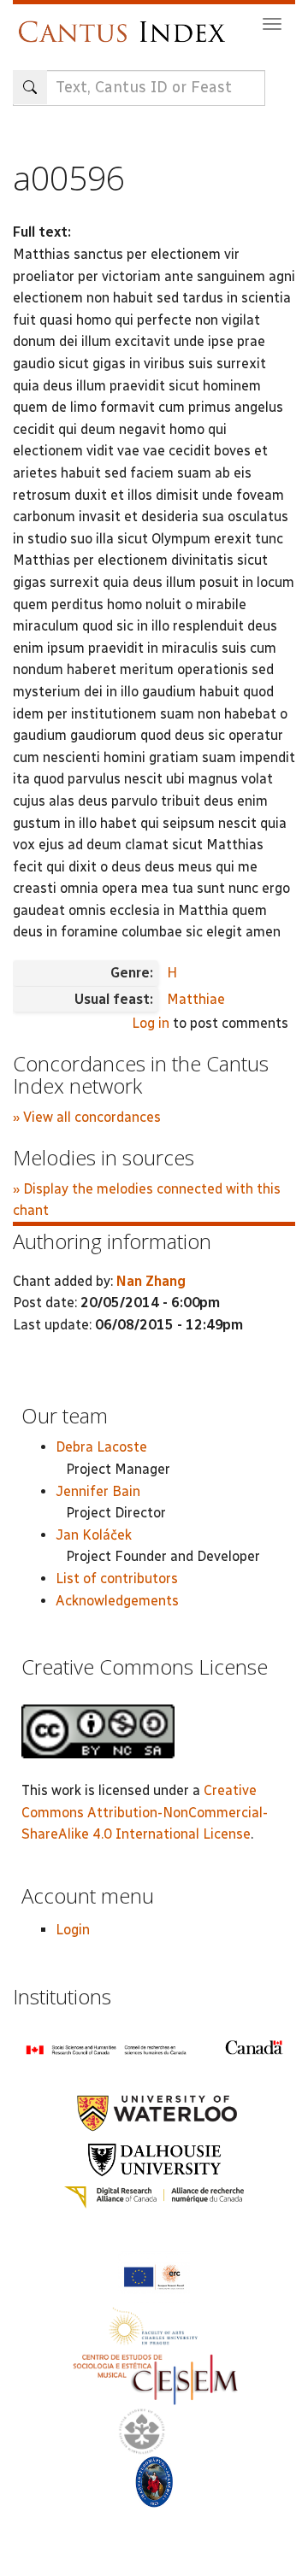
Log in (151, 1023)
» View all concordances (87, 1117)
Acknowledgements (117, 1601)
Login (73, 1930)
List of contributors (117, 1578)
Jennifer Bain (98, 1491)
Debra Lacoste (101, 1447)
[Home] (126, 23)
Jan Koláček (94, 1535)
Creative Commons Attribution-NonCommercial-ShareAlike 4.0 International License (145, 1812)
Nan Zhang (151, 1281)
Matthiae (196, 999)
